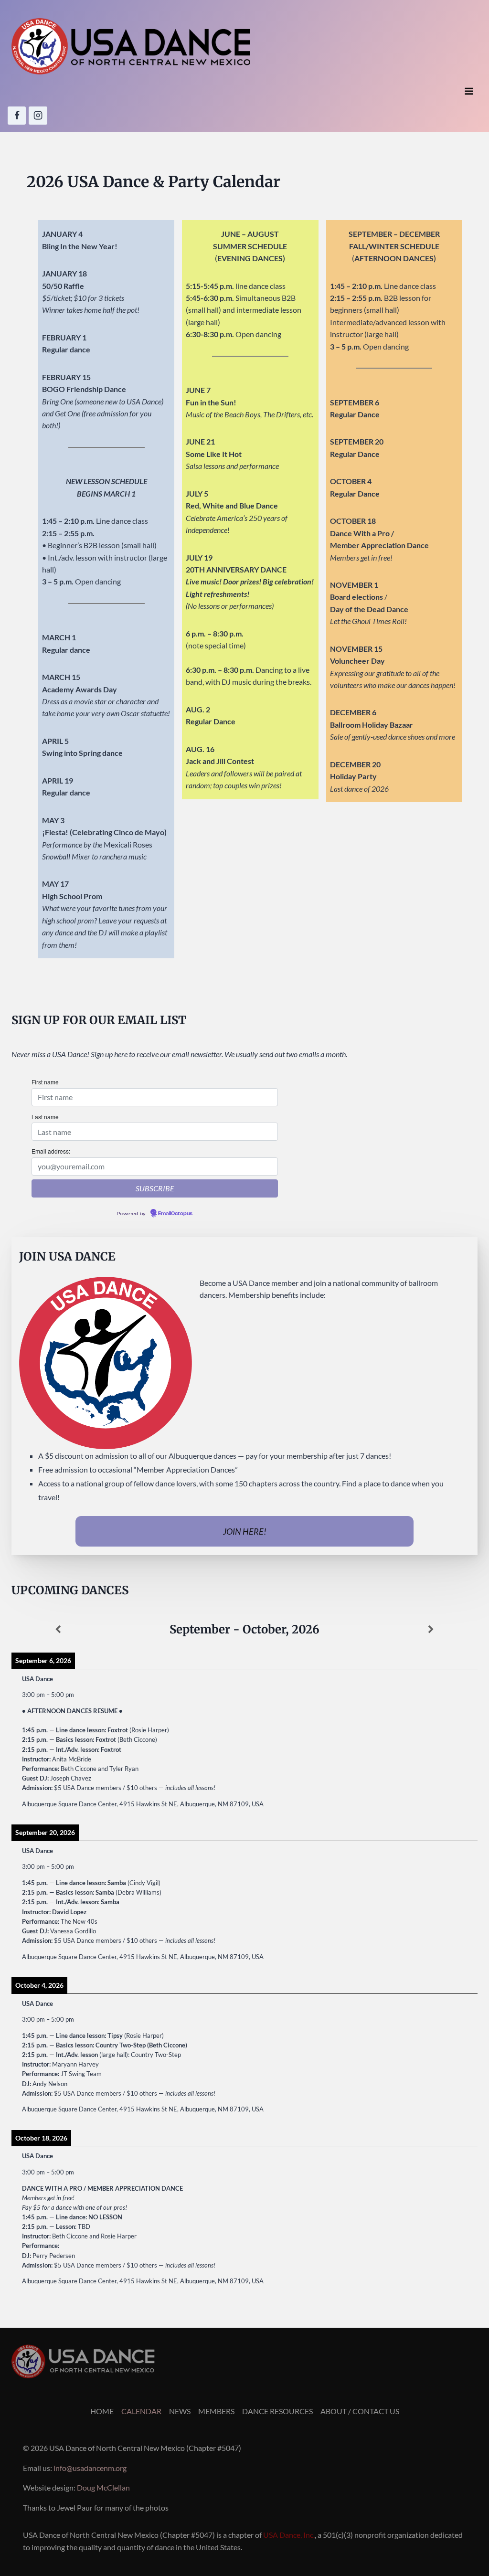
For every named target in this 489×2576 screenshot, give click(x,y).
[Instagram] (38, 116)
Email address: (51, 1151)
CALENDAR (141, 2411)
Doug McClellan (103, 2487)
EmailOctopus (175, 1214)
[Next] (431, 1630)
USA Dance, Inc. (289, 2535)
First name (45, 1082)
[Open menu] (469, 91)
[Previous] (58, 1630)
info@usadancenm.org (90, 2468)
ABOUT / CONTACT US (360, 2411)
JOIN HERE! (245, 1531)
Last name (45, 1117)
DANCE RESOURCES (277, 2411)
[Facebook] (17, 116)
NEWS (180, 2411)
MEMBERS (216, 2411)
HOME (102, 2411)
